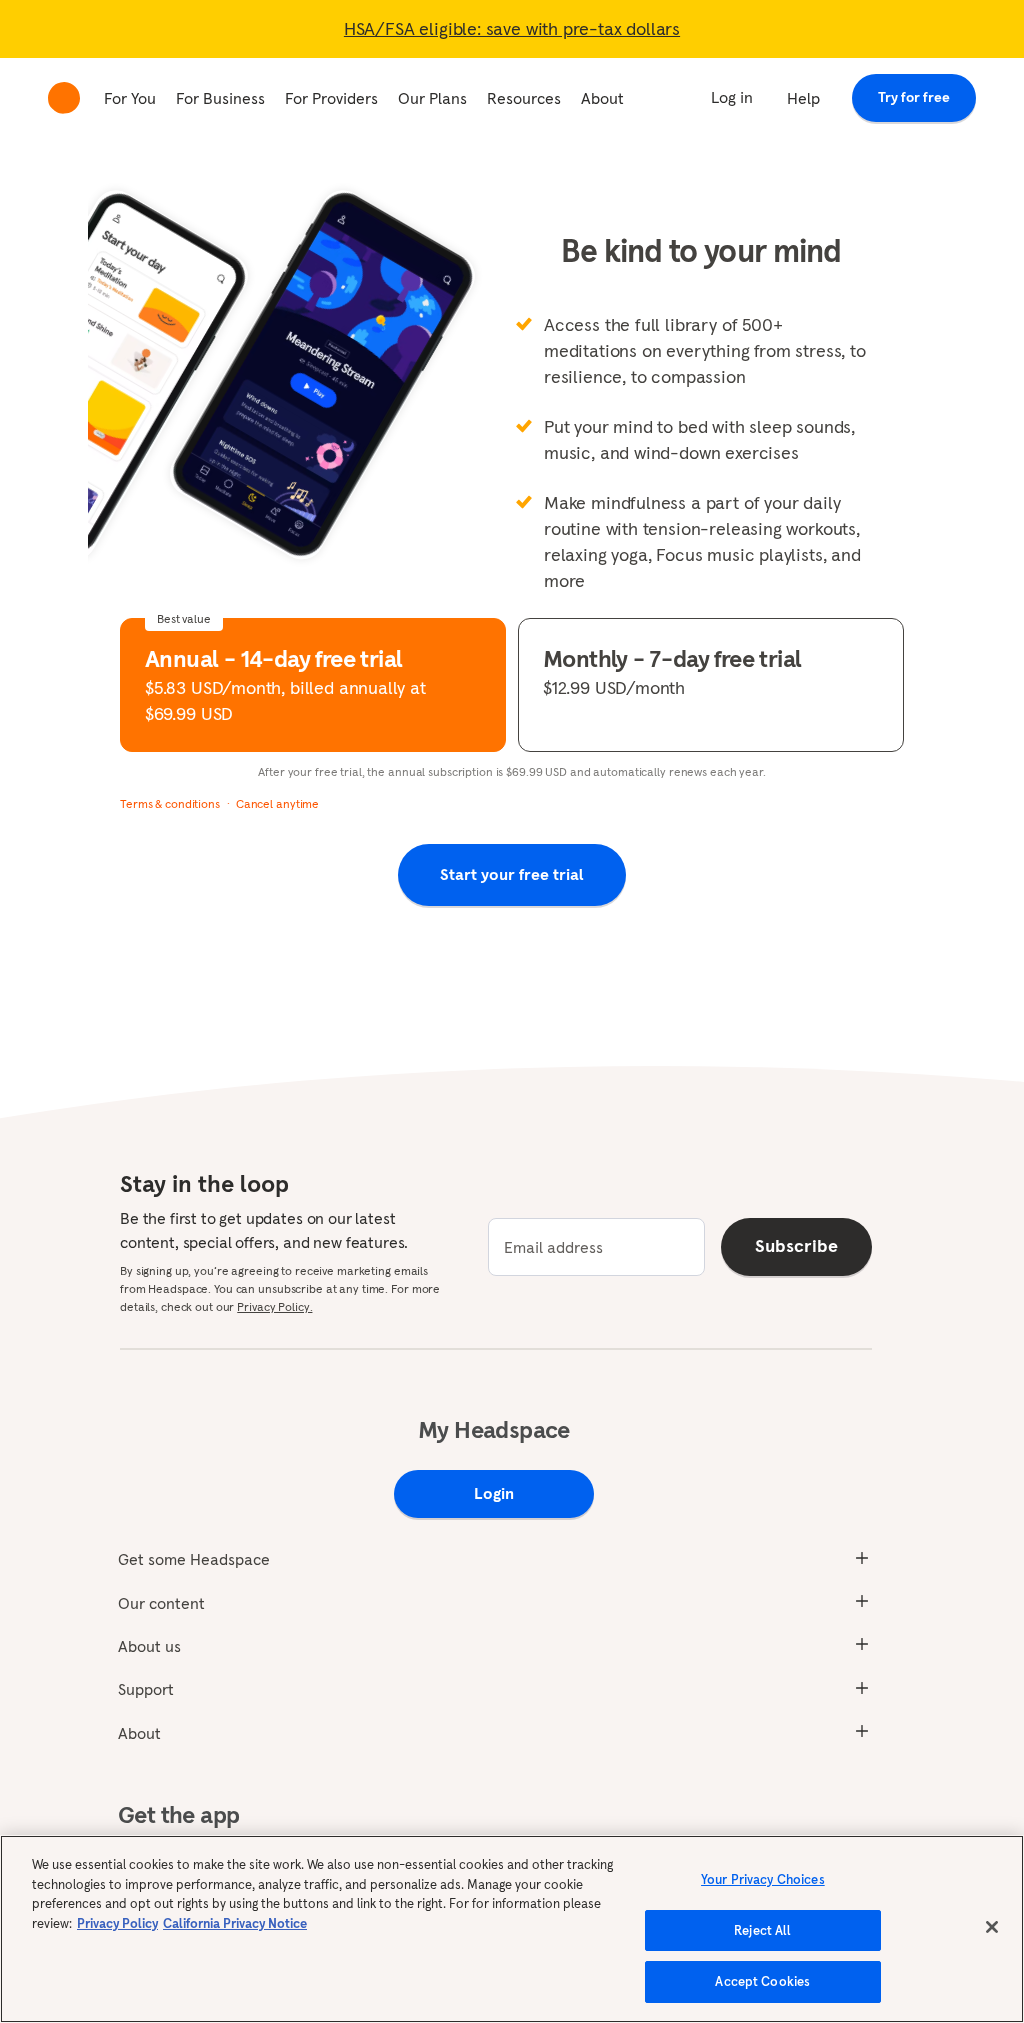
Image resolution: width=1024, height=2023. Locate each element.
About (602, 98)
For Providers (331, 98)
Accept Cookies (762, 1981)
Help (803, 98)
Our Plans (432, 98)
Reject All (762, 1930)
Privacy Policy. (274, 1306)
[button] (313, 685)
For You (130, 98)
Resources (524, 98)
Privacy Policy (117, 1923)
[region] (512, 1929)
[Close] (992, 1927)
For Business (220, 98)
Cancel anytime (277, 803)
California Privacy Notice (235, 1923)
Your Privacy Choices (763, 1879)
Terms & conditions (170, 803)
